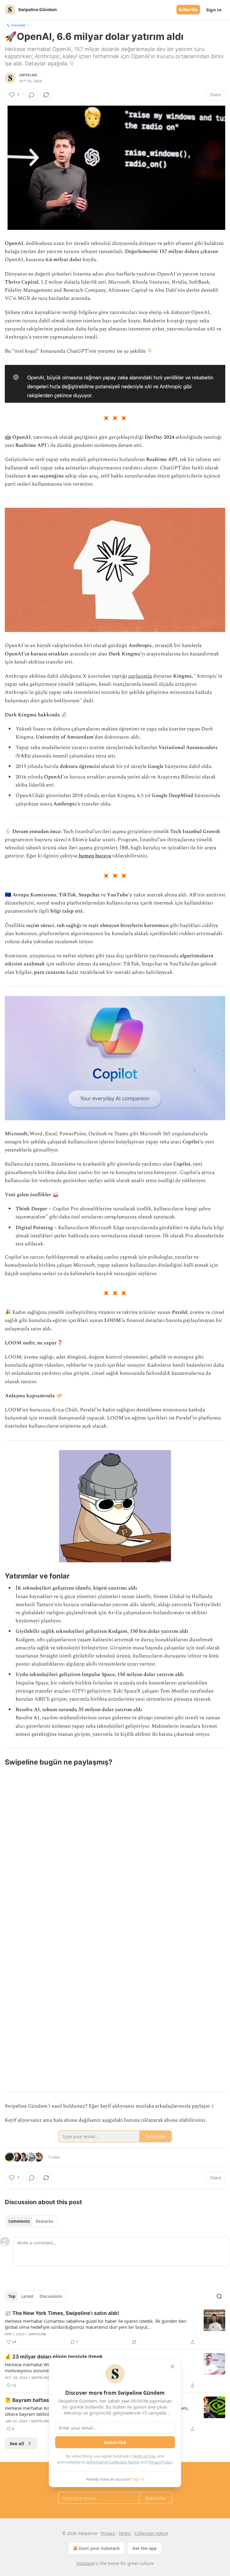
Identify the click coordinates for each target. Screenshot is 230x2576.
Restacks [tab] (44, 2221)
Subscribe (188, 10)
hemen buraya (95, 856)
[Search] (219, 2296)
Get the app (144, 2548)
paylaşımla (140, 676)
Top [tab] (12, 2296)
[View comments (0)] (32, 95)
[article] (115, 2328)
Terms (125, 2533)
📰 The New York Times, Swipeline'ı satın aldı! (62, 2313)
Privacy (108, 2533)
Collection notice (151, 2533)
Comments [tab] (19, 2221)
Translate (18, 25)
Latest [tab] (27, 2296)
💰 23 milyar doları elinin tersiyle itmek (54, 2357)
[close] (172, 2367)
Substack (85, 2563)
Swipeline (28, 75)
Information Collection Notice (113, 2462)
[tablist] (31, 2221)
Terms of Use (144, 2456)
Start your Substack (99, 2548)
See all (17, 2443)
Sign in (214, 10)
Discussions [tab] (51, 2296)
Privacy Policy (160, 2462)
